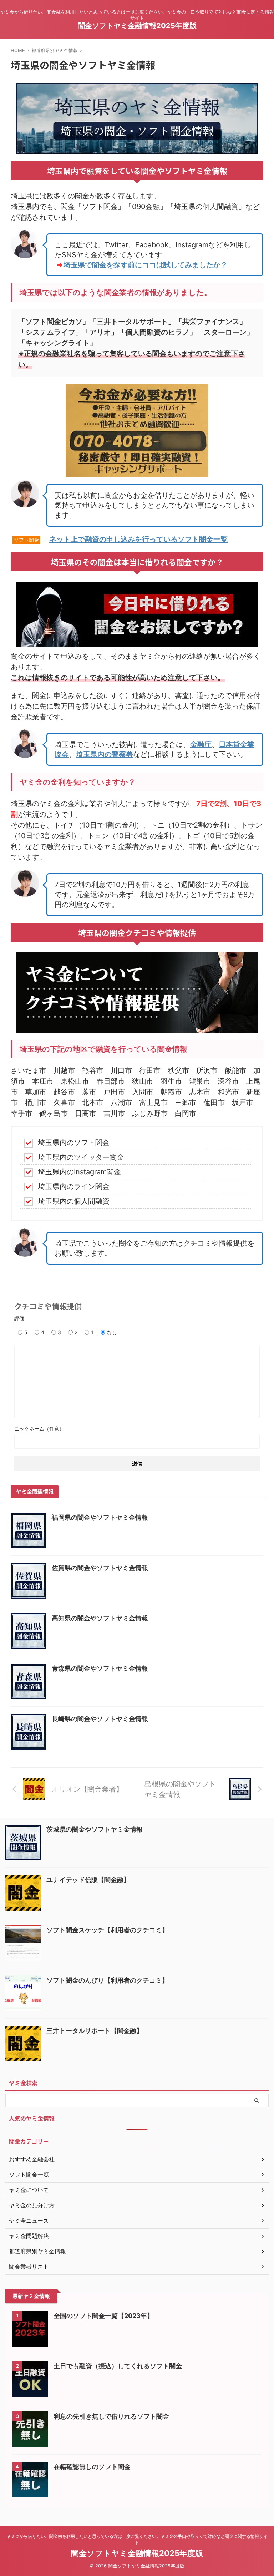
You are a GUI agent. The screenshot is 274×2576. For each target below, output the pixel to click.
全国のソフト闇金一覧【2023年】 (103, 2316)
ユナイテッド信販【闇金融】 (88, 1880)
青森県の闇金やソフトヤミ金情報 (100, 1668)
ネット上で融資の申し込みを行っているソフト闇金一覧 (138, 539)
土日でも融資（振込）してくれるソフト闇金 (118, 2366)
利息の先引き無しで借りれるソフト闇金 (111, 2416)
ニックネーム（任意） (39, 1429)
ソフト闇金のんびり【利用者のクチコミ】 (107, 1980)
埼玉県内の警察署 (105, 754)
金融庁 (201, 744)
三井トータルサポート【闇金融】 (95, 2031)
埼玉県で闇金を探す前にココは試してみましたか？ (146, 265)
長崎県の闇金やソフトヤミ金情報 (100, 1719)
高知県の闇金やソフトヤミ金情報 (100, 1618)
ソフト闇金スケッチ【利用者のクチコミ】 (107, 1930)
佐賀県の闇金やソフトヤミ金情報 (100, 1568)
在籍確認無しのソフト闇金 (92, 2467)
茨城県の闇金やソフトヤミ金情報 (95, 1829)
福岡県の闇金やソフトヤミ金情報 (100, 1517)
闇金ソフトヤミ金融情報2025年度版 (137, 26)
